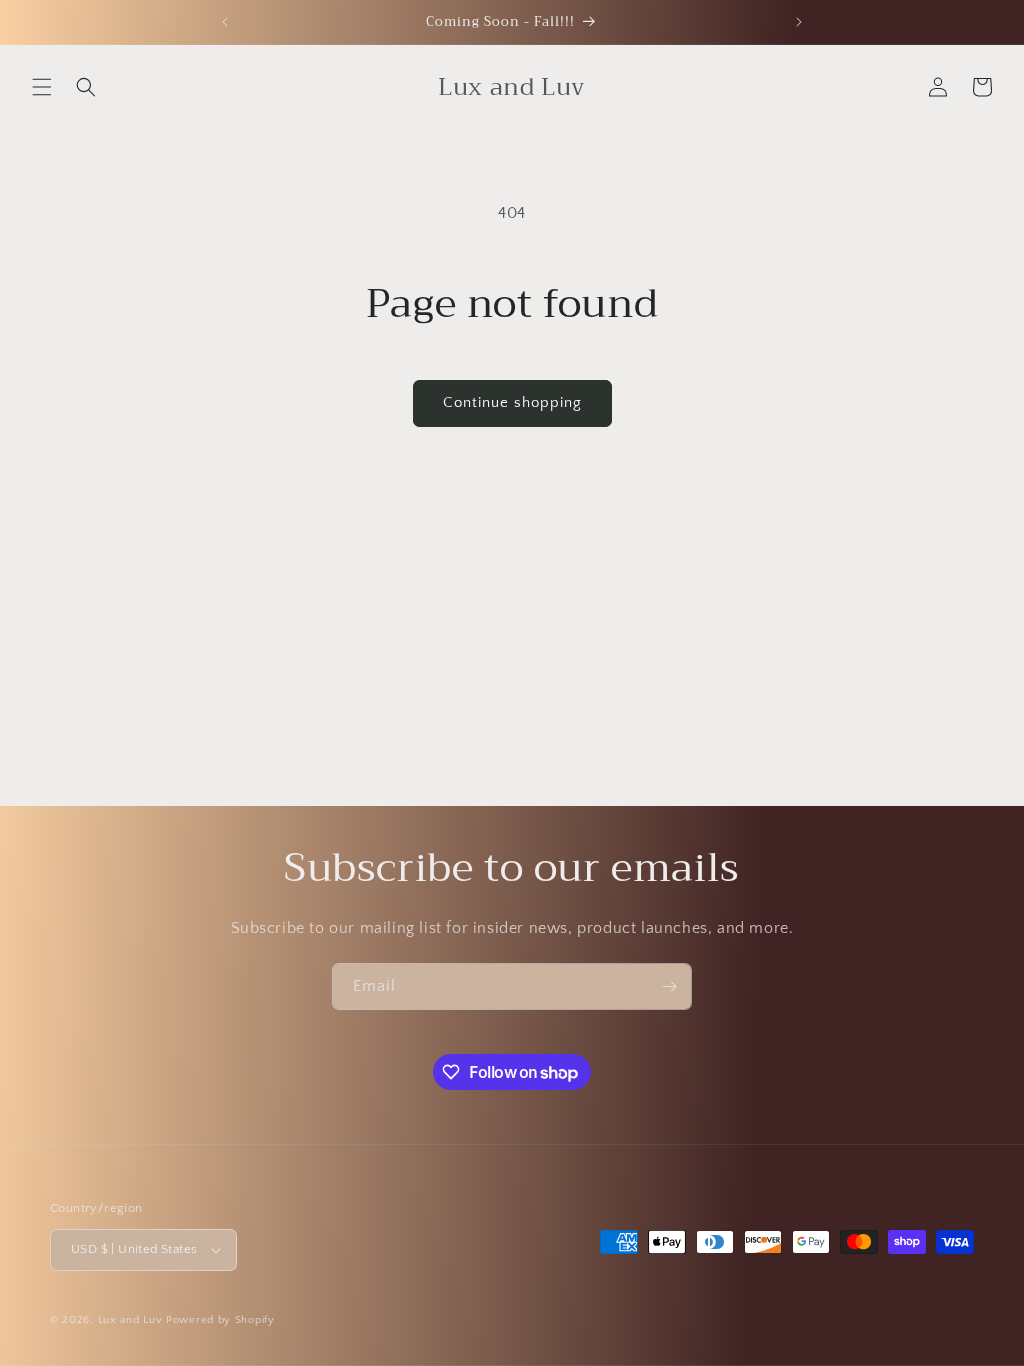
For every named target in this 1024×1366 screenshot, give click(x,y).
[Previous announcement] (225, 22)
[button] (42, 87)
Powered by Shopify (220, 1320)
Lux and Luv (130, 1320)
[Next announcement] (799, 22)
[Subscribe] (669, 986)
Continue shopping (512, 402)
